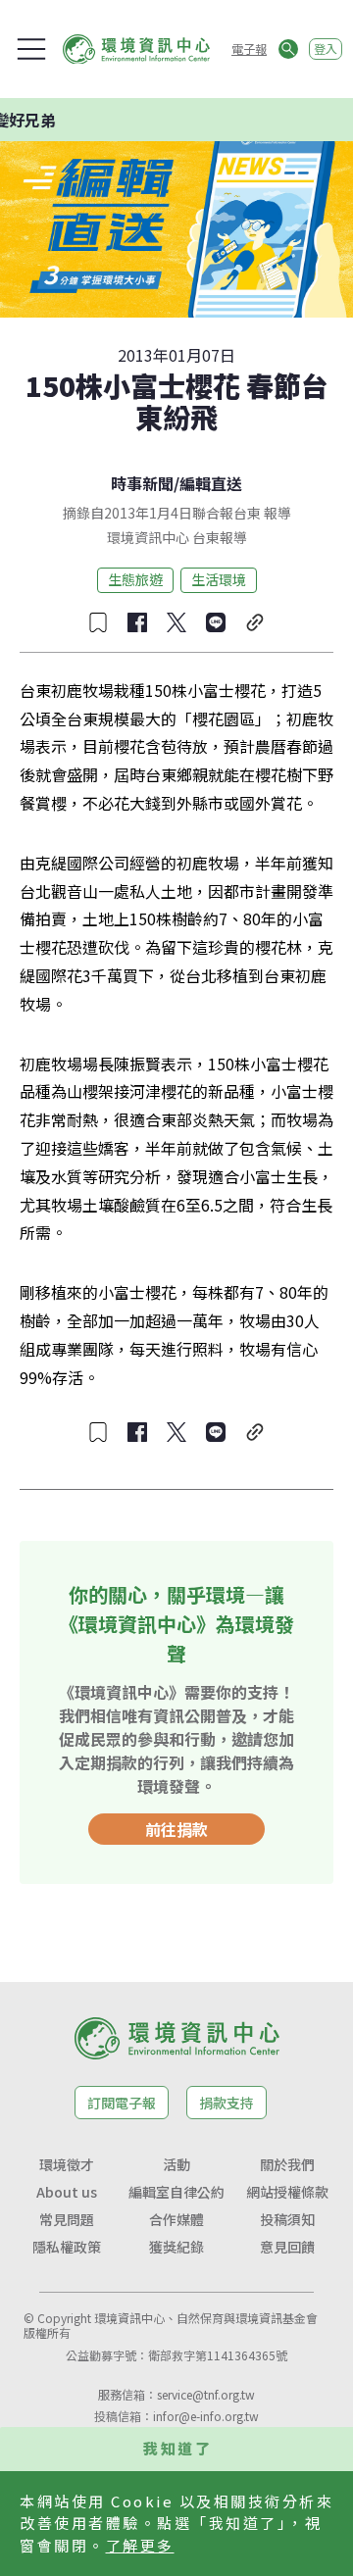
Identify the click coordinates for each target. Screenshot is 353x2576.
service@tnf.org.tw (206, 2394)
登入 (326, 49)
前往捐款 (176, 1829)
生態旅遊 (135, 579)
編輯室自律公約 (176, 2192)
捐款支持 (227, 2103)
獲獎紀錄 (176, 2247)
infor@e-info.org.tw (206, 2416)
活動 (176, 2164)
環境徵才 (67, 2164)
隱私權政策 (67, 2247)
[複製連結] (255, 622)
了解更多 (140, 2545)
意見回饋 (287, 2247)
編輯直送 (211, 483)
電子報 (249, 49)
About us (67, 2192)
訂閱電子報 (122, 2103)
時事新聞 (142, 483)
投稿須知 (287, 2219)
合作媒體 (176, 2219)
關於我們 (287, 2164)
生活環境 (219, 579)
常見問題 (67, 2219)
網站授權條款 (287, 2192)
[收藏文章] (98, 622)
